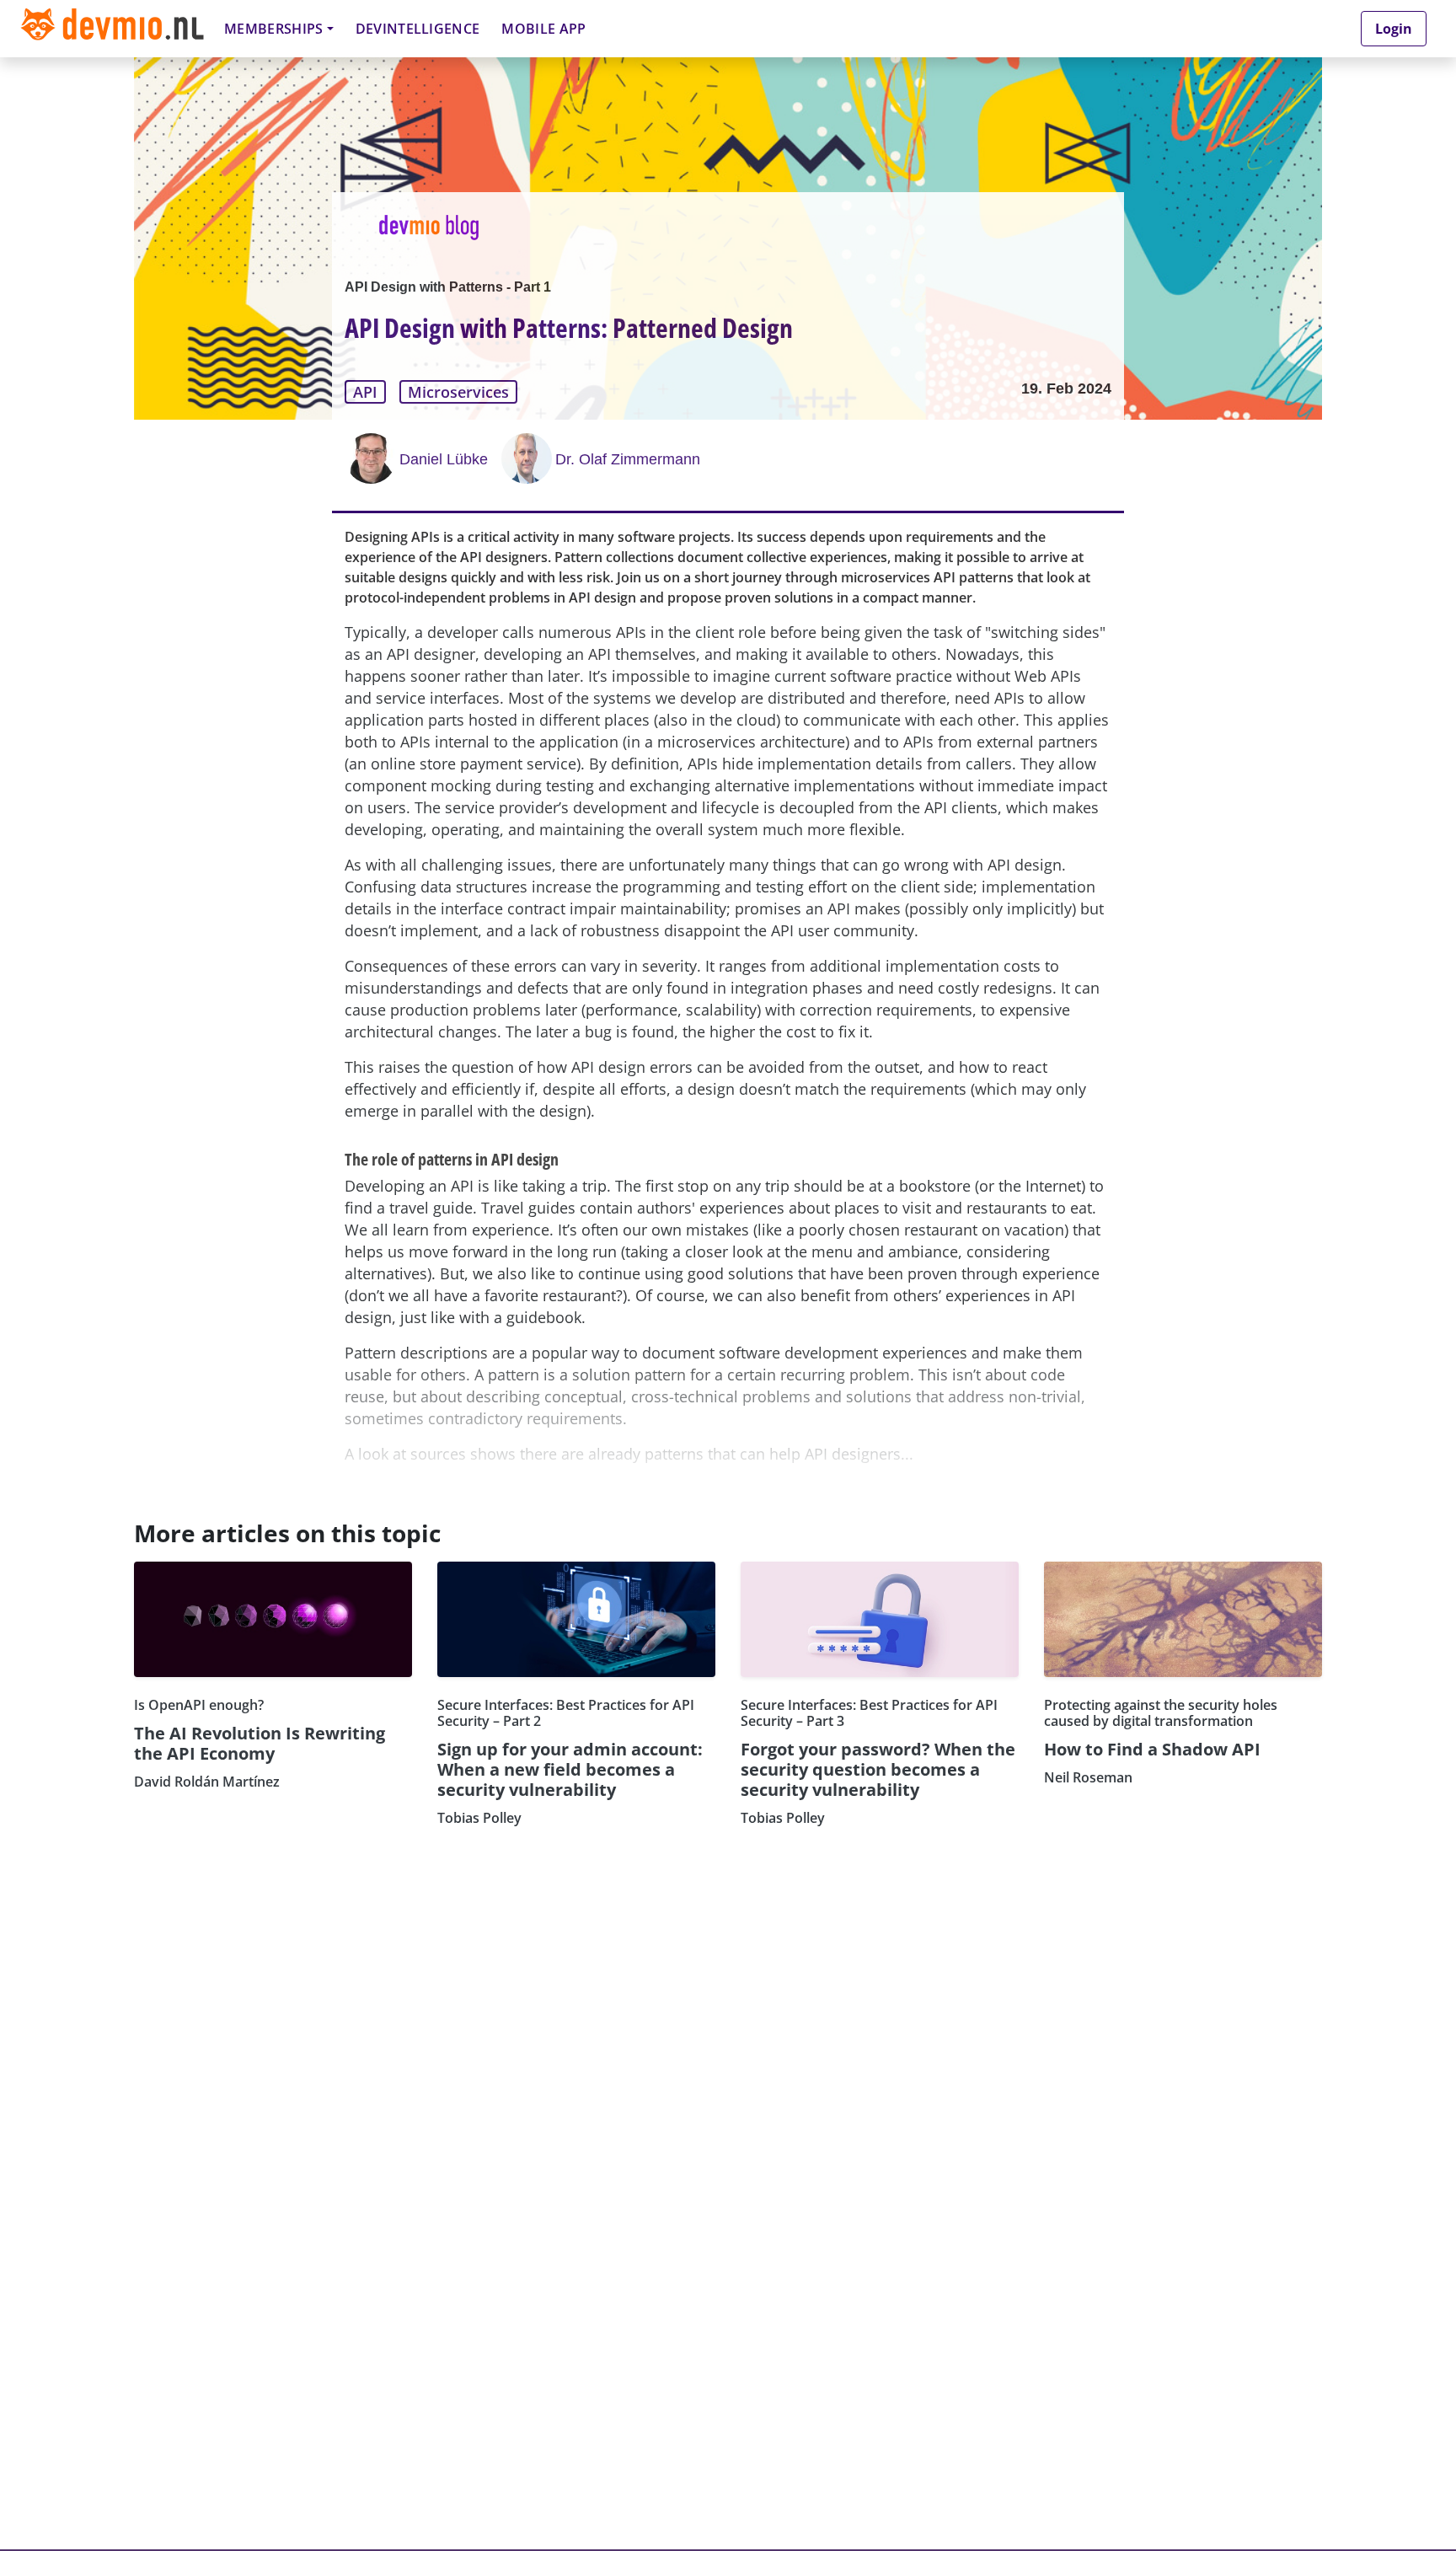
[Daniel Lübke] (372, 458)
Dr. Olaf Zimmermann (628, 459)
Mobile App (543, 29)
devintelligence (418, 29)
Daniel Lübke (444, 459)
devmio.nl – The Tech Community (112, 28)
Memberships (274, 29)
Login (1394, 29)
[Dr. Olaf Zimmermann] (528, 458)
